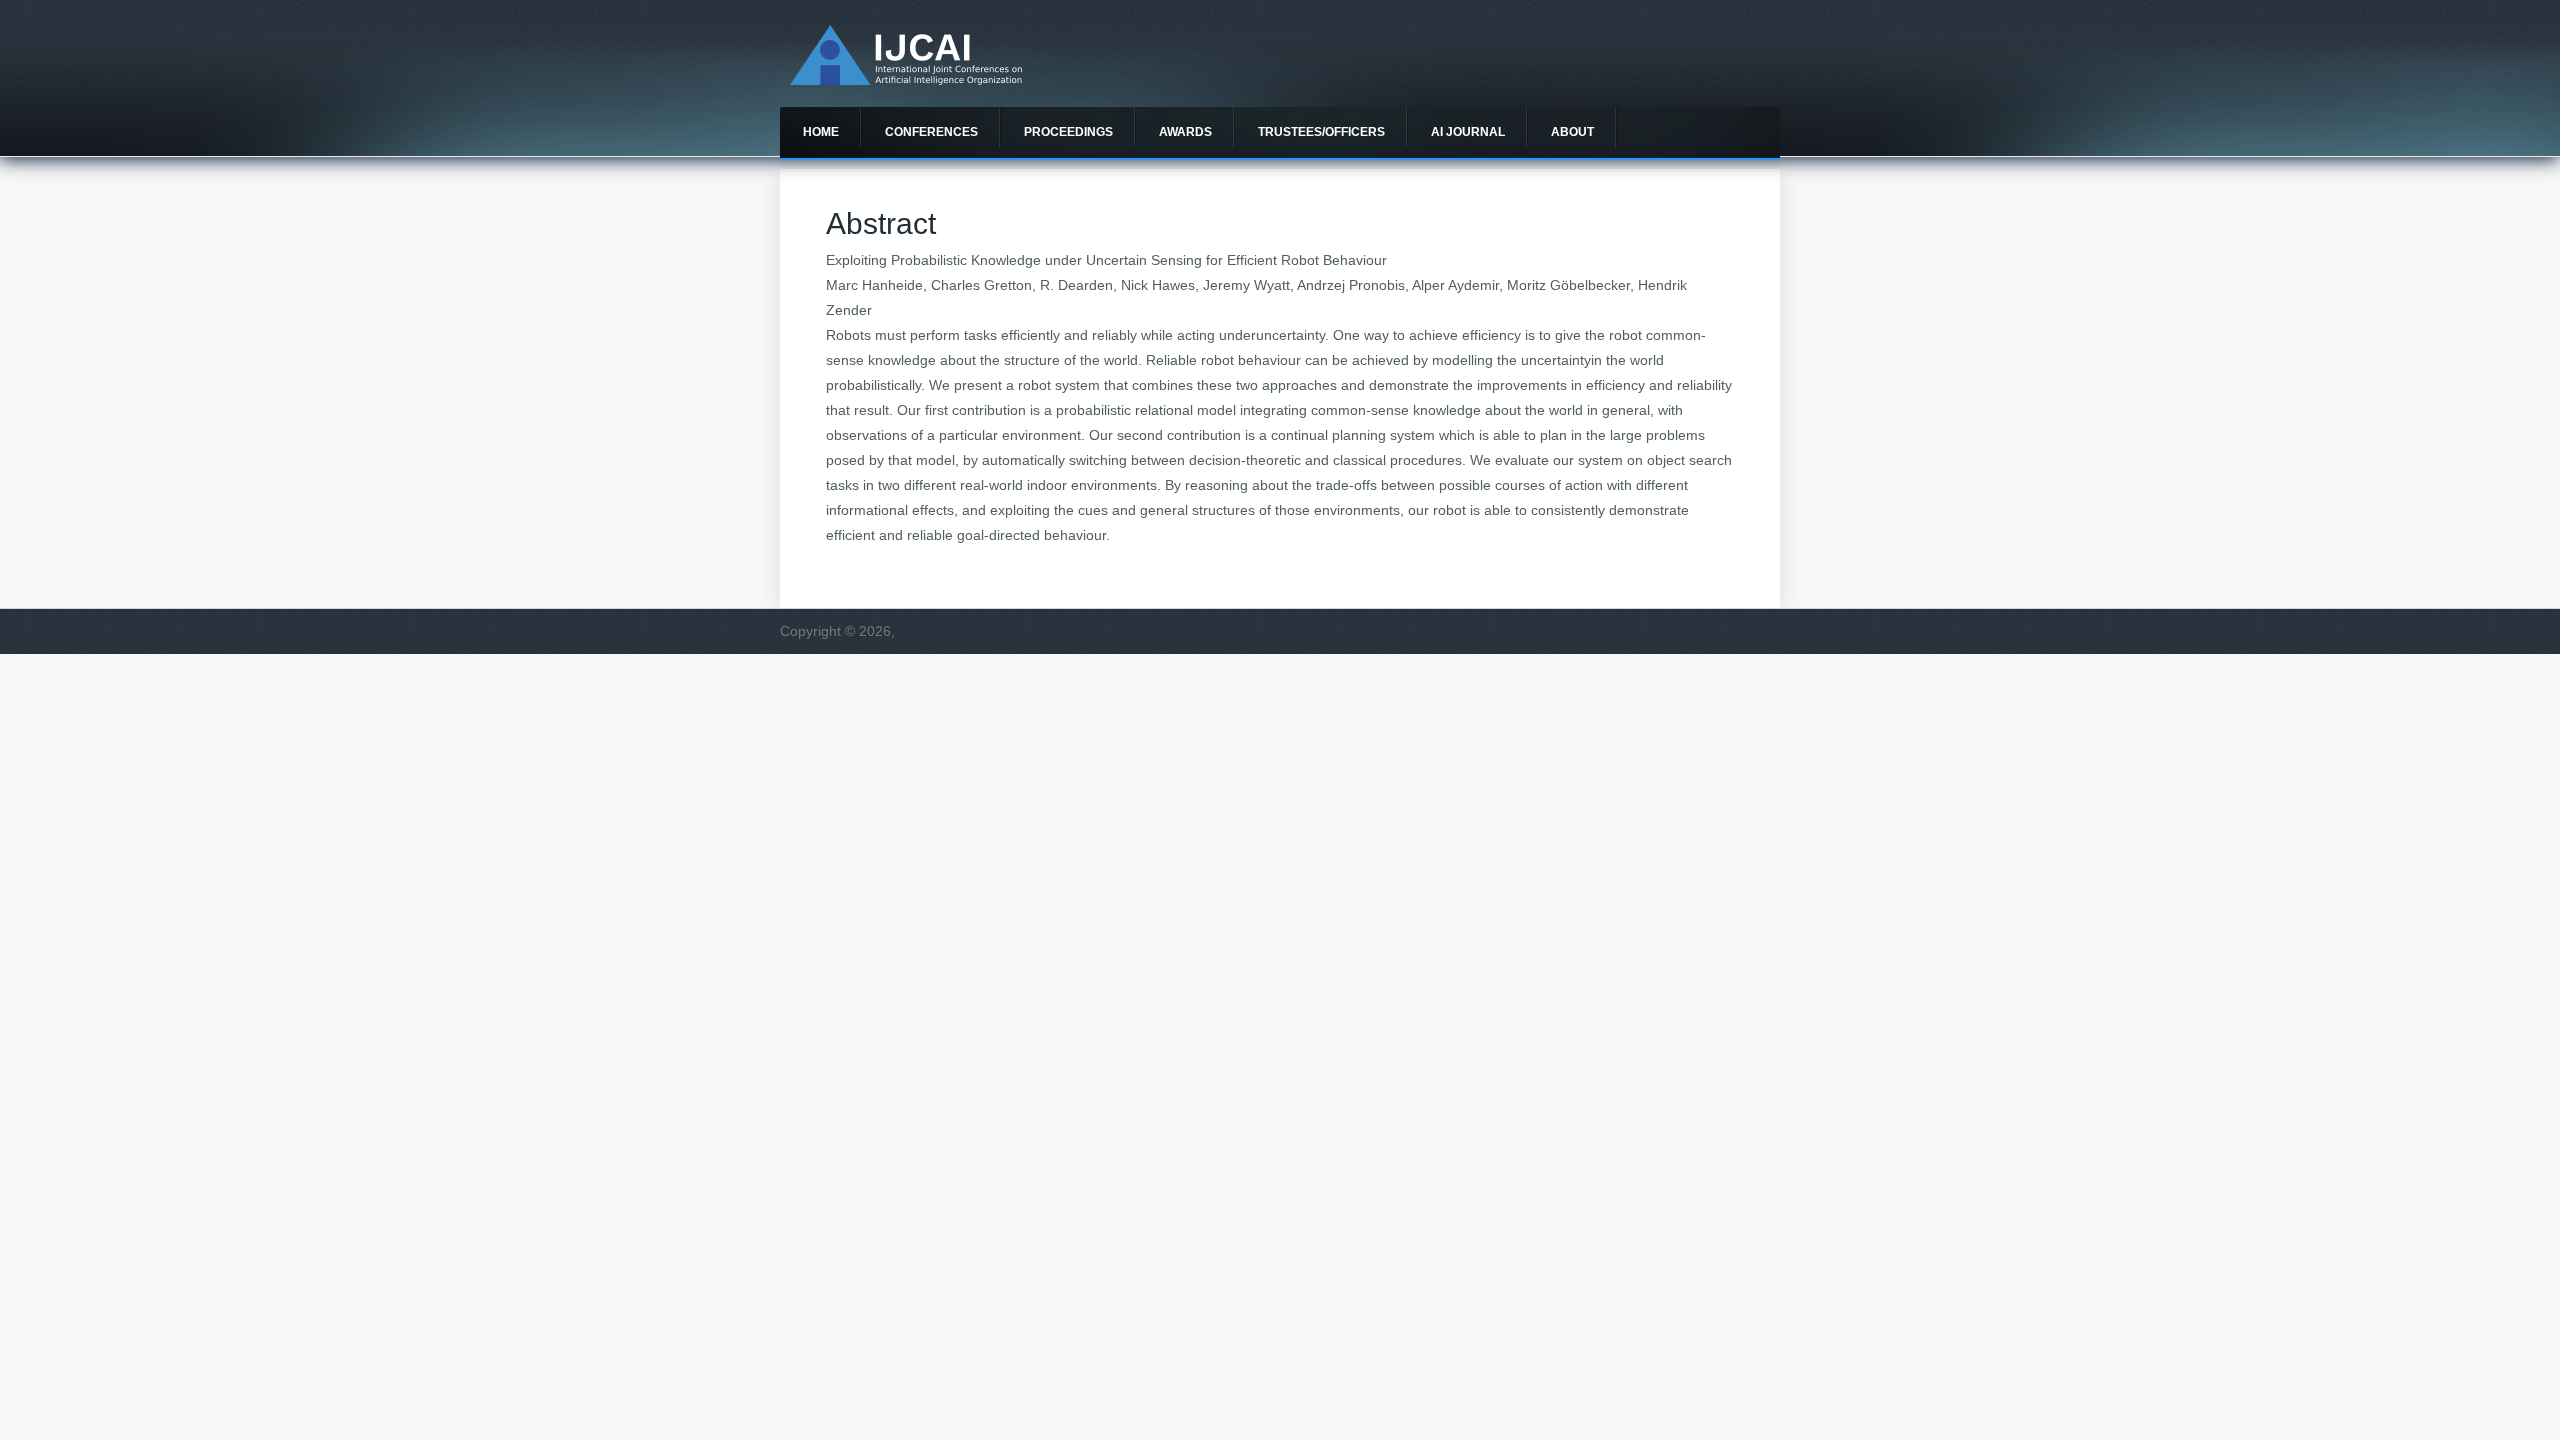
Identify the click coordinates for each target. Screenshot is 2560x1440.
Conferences (931, 132)
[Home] (906, 80)
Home (821, 132)
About (1572, 132)
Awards (1185, 132)
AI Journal (1468, 132)
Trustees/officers (1321, 132)
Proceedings (1068, 132)
